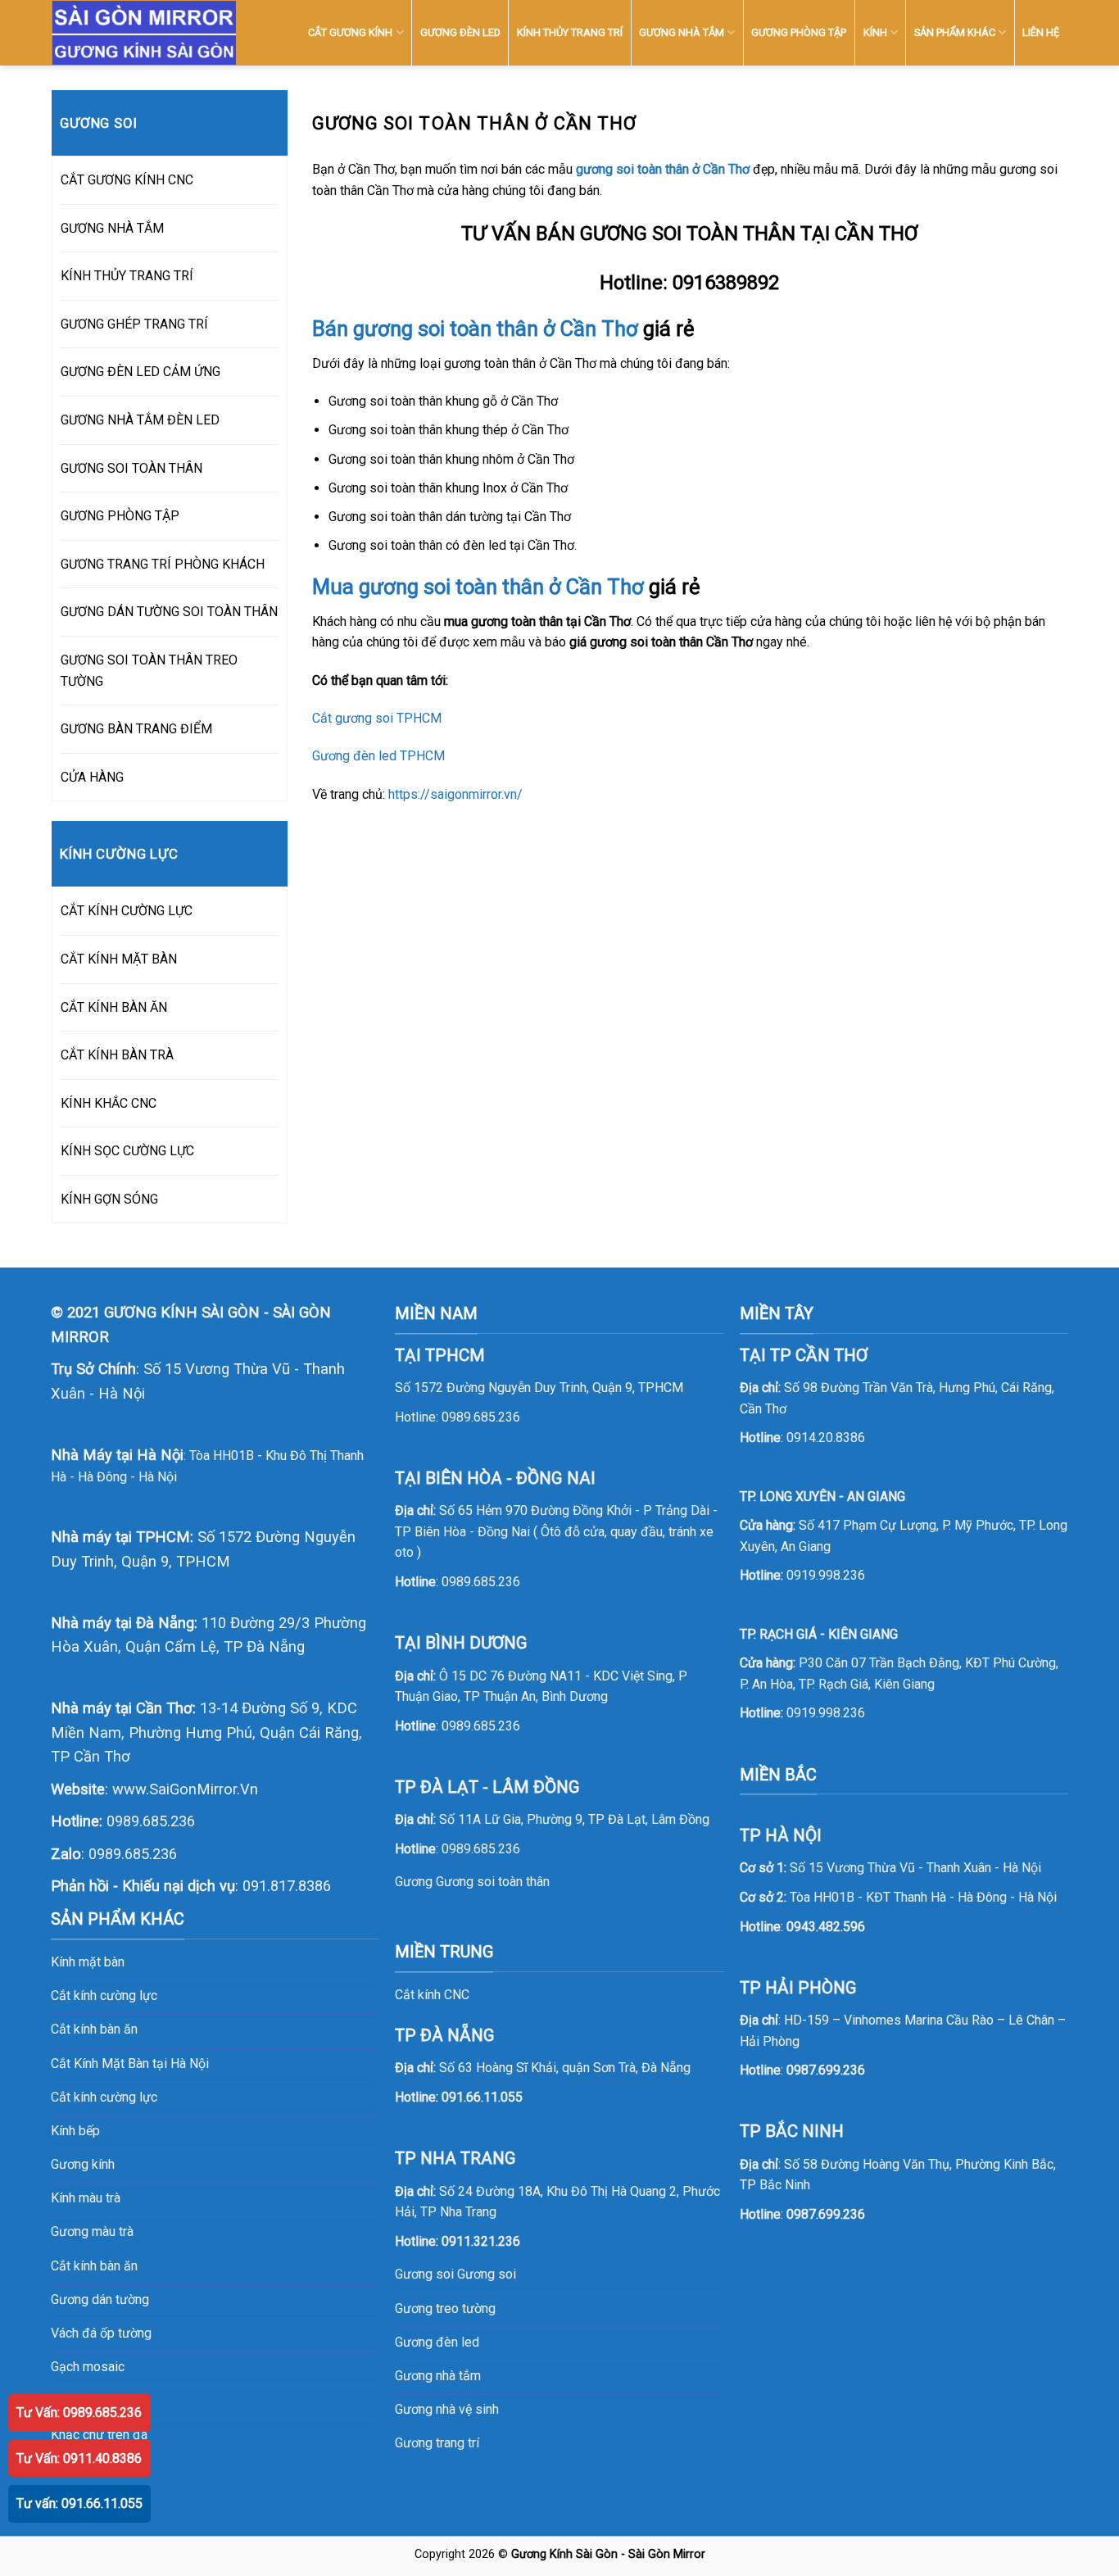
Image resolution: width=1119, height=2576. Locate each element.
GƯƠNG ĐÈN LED (460, 32)
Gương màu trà (92, 2231)
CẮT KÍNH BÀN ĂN (114, 1007)
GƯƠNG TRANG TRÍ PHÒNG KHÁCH (163, 564)
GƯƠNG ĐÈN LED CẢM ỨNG (140, 372)
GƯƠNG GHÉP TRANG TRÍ (134, 324)
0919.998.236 (826, 1575)
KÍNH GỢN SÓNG (109, 1199)
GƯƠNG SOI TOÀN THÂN (131, 468)
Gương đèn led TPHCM (378, 756)
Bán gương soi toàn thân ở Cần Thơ (475, 329)
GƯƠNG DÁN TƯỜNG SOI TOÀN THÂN (169, 612)
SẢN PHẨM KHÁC (955, 32)
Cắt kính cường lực (104, 1995)
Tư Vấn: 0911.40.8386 (79, 2458)
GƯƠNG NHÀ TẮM (682, 32)
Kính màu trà (86, 2198)
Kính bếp (75, 2131)
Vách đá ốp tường (101, 2333)
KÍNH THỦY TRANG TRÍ (570, 32)
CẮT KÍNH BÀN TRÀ (117, 1055)
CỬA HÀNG (92, 777)
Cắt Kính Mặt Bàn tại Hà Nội (130, 2064)
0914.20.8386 (826, 1438)
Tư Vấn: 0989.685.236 (79, 2413)
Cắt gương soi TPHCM (377, 718)
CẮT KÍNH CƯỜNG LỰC (127, 911)
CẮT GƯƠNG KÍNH (350, 32)
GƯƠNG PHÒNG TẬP (799, 32)
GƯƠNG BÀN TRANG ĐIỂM (136, 729)
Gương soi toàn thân (493, 1882)
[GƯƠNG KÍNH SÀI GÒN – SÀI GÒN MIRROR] (144, 33)
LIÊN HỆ (1041, 32)
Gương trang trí (437, 2443)
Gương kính (83, 2164)
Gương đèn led (437, 2342)
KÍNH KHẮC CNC (109, 1103)
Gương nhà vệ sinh (447, 2409)
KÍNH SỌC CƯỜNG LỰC (127, 1151)
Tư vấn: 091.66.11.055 (79, 2503)
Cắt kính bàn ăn (94, 2029)
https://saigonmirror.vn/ (455, 794)
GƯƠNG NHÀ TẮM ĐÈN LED (140, 420)
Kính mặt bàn (88, 1962)
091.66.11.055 (482, 2097)
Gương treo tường (445, 2308)
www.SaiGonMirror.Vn (185, 1789)
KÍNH (875, 32)
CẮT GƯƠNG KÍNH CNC (127, 180)
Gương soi (487, 2274)
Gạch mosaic (88, 2367)
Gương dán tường (100, 2299)
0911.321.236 (481, 2241)
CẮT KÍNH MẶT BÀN (119, 959)
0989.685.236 (151, 1821)
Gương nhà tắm (438, 2376)
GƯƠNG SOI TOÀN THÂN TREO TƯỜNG (149, 671)
